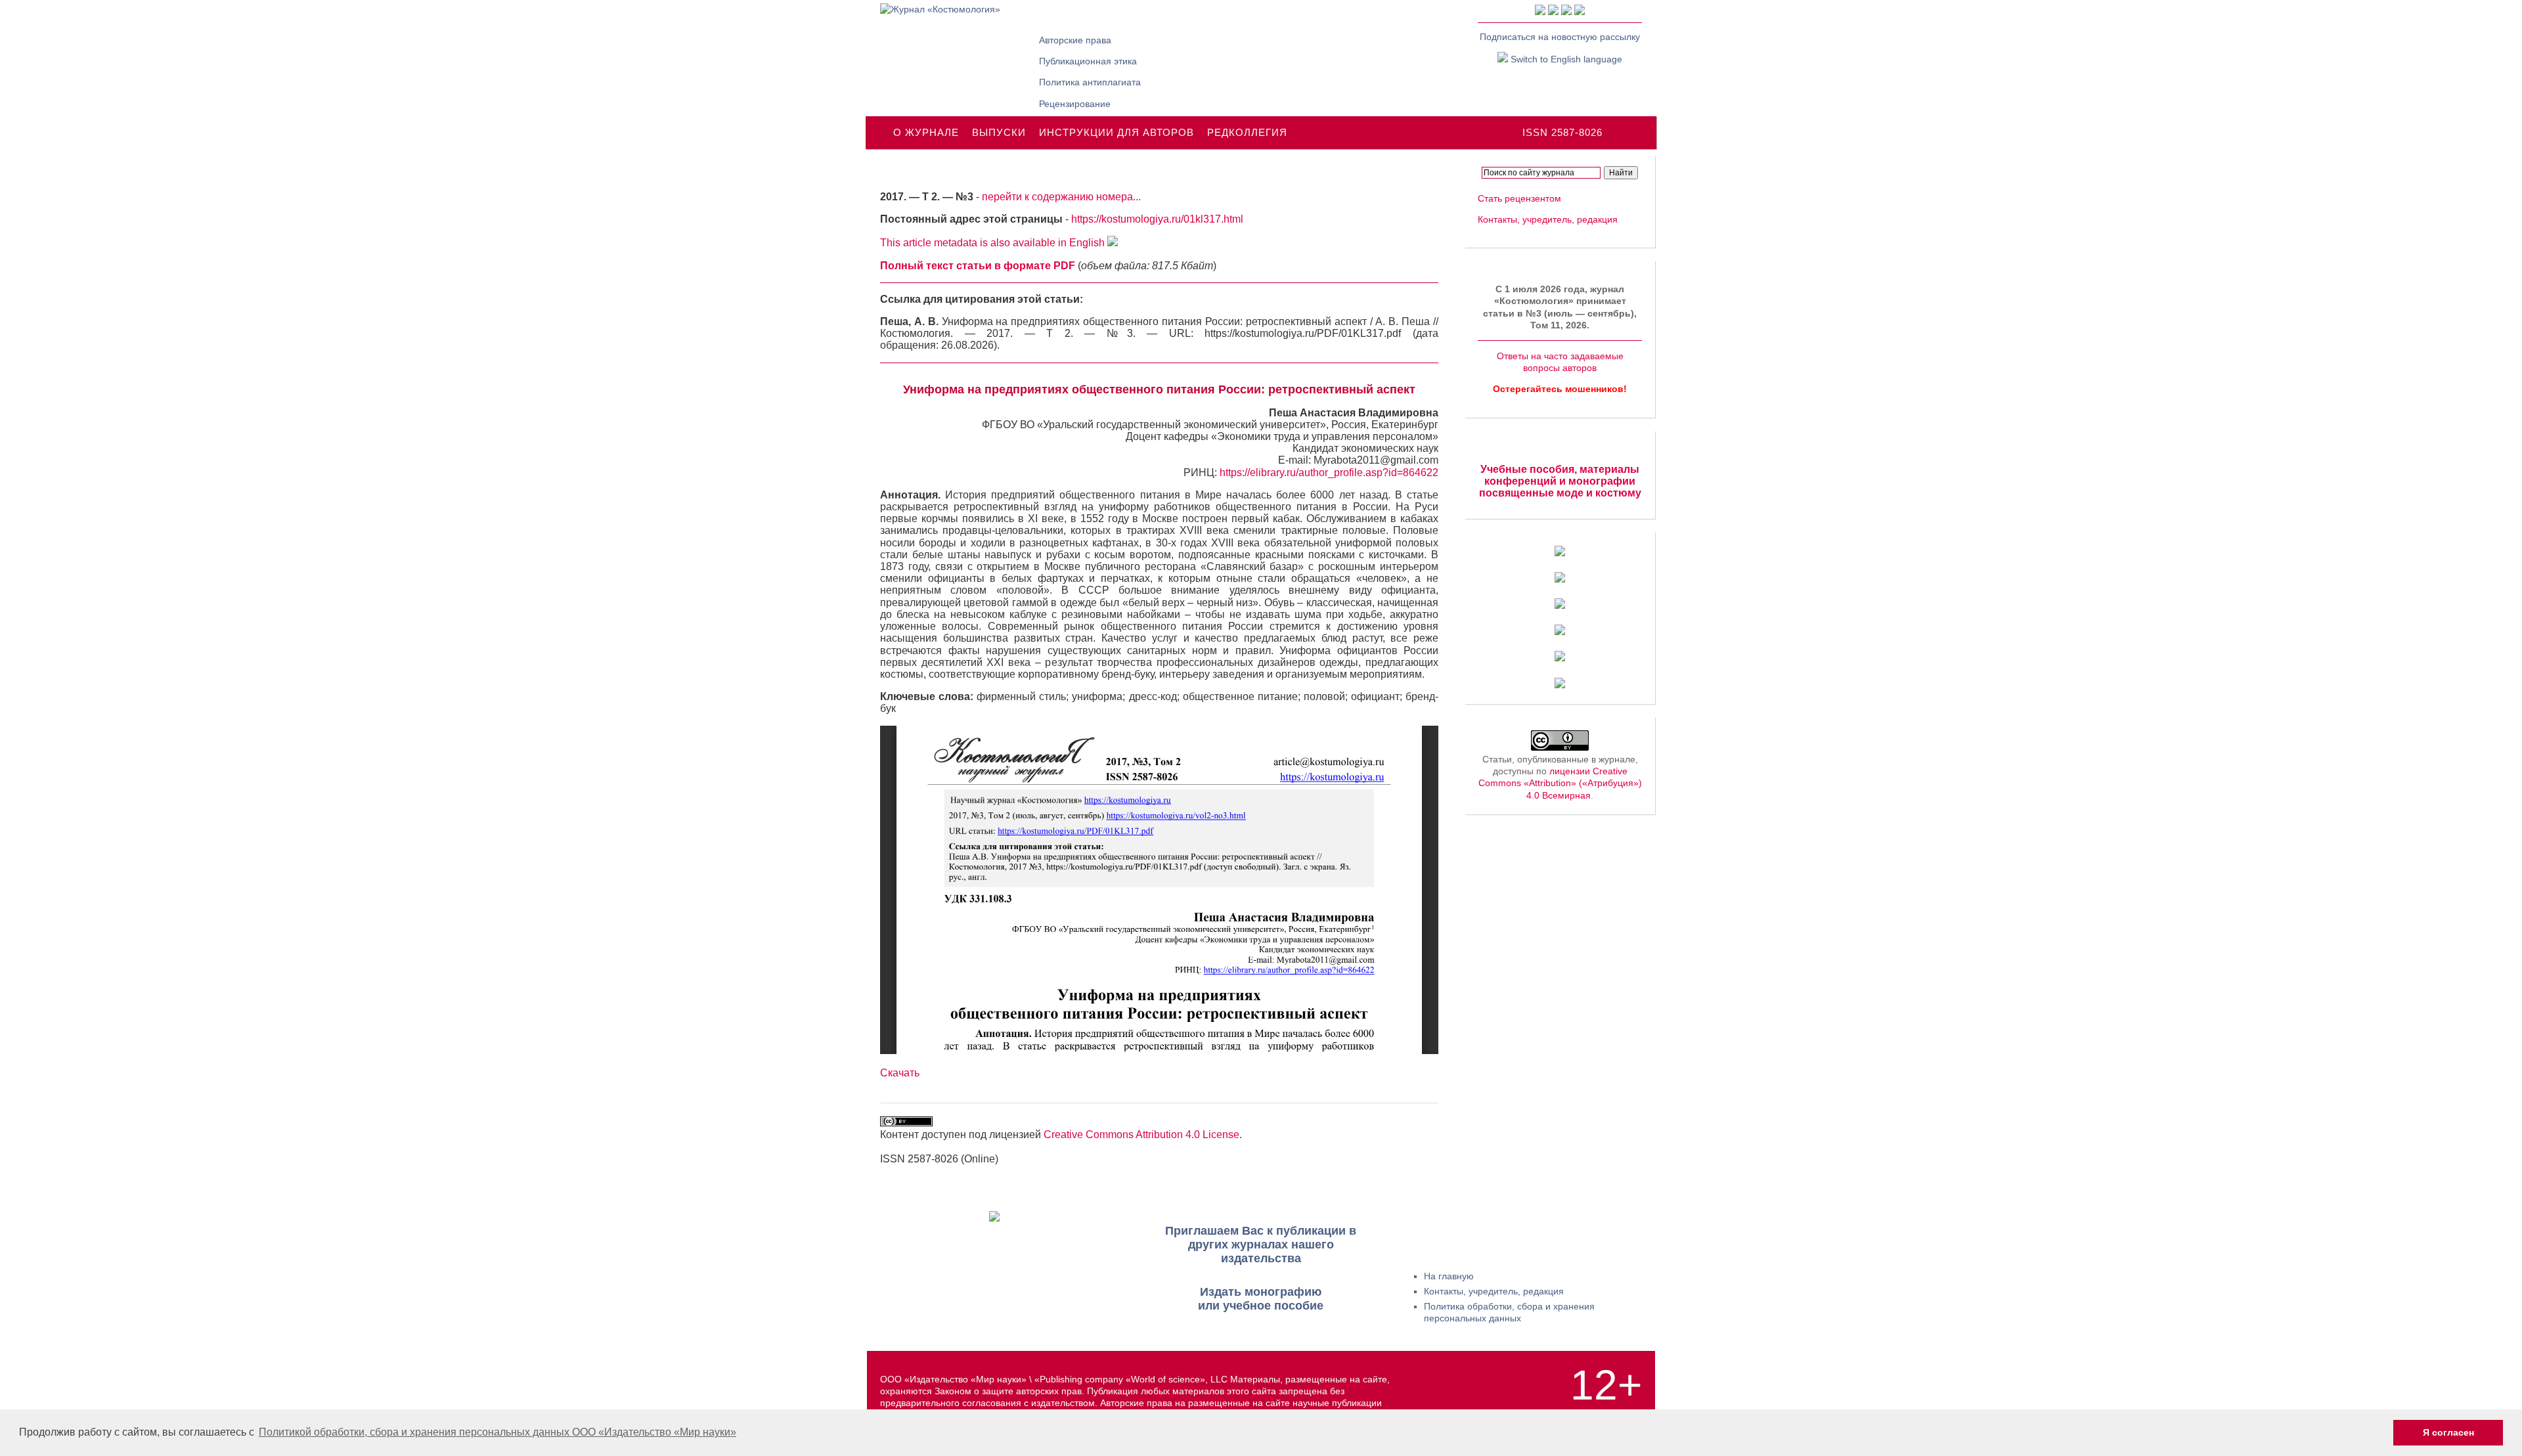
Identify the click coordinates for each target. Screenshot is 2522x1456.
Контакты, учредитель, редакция (1548, 219)
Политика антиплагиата (1090, 82)
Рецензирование (1075, 104)
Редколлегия (1247, 132)
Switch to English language (1565, 59)
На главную (1449, 1276)
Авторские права (1075, 40)
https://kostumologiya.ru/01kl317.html (1157, 219)
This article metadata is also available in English (994, 243)
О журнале (926, 132)
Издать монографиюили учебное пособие (1261, 1299)
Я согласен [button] (2448, 1432)
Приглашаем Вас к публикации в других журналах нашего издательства (1261, 1245)
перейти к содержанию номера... (1061, 197)
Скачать (900, 1073)
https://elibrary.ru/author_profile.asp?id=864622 (1329, 473)
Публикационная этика (1088, 61)
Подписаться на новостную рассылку (1560, 37)
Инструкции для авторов (1117, 132)
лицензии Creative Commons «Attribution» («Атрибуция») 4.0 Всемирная (1560, 783)
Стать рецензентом (1519, 198)
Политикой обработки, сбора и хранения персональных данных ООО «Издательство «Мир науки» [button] (498, 1432)
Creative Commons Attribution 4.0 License (1141, 1135)
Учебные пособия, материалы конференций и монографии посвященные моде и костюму (1560, 481)
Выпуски (999, 132)
